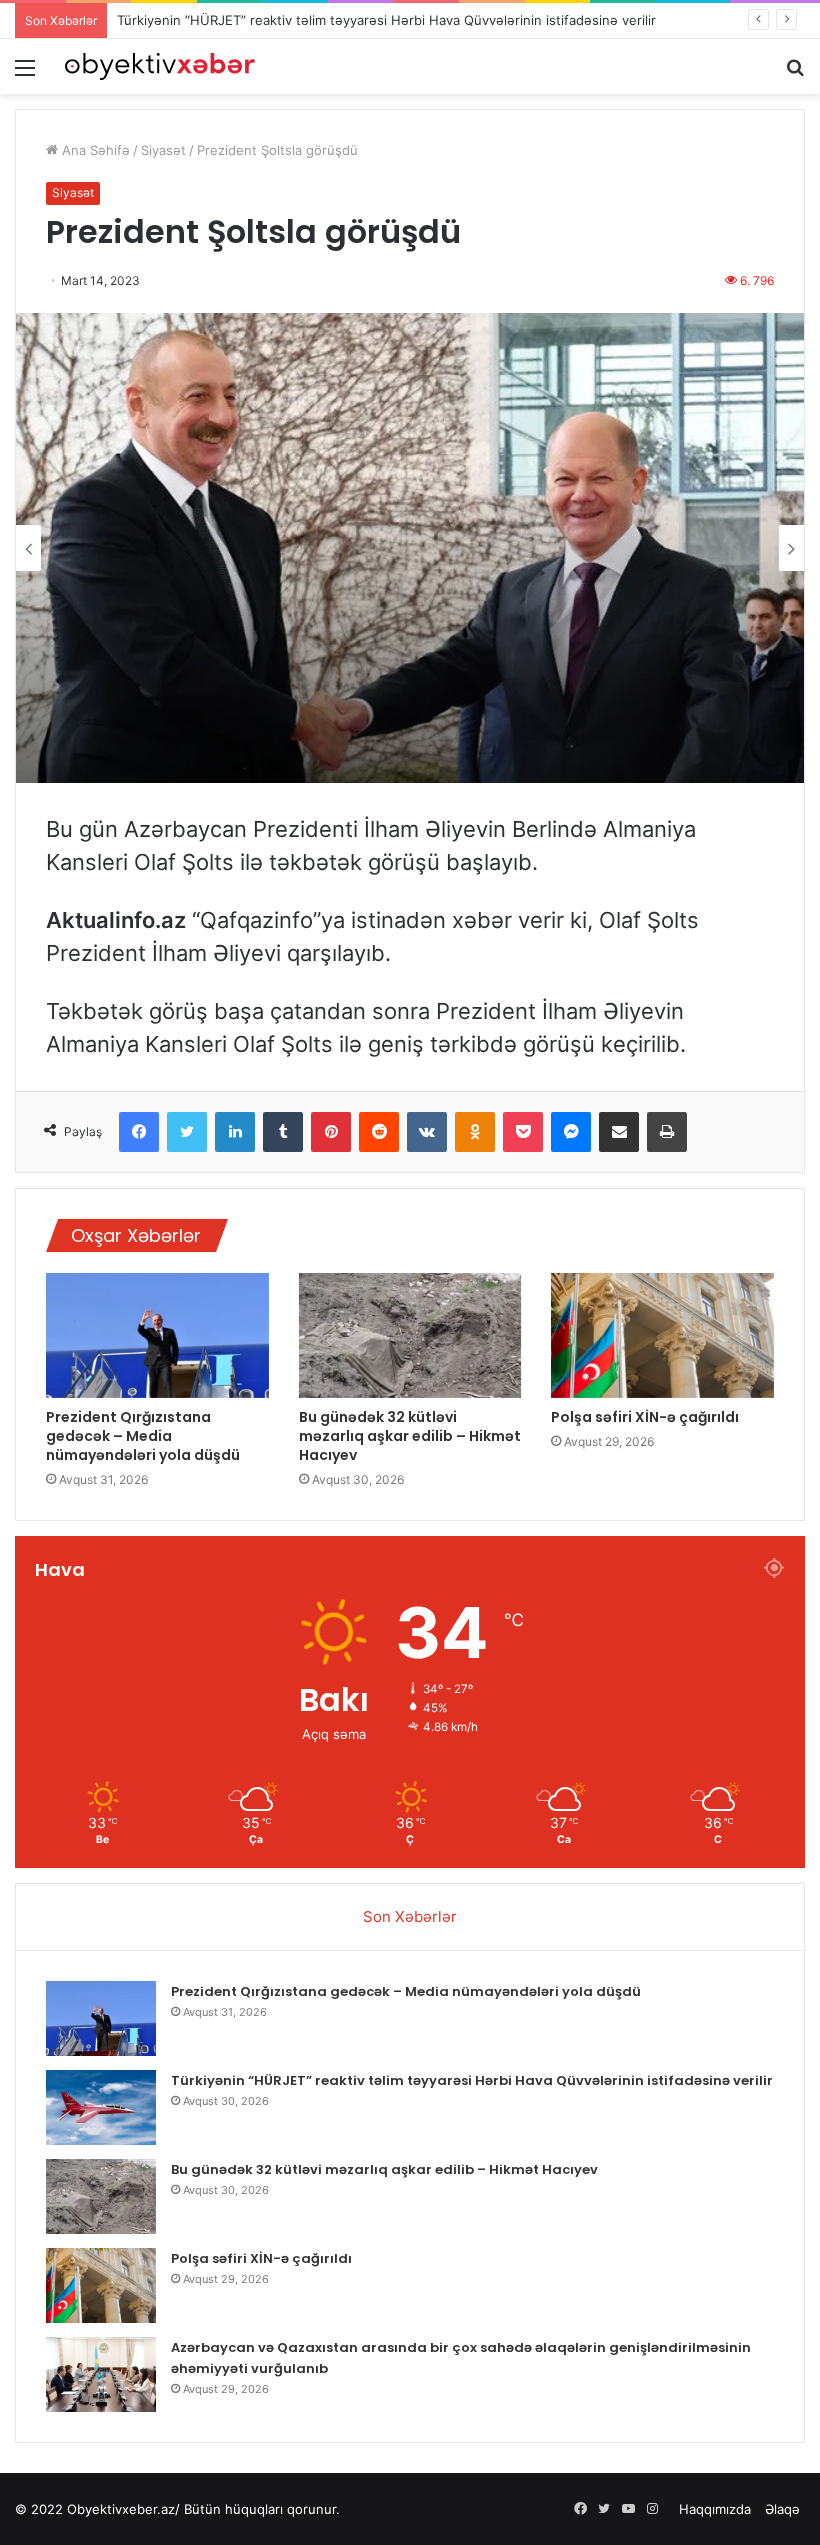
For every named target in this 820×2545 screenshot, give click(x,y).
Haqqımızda (715, 2509)
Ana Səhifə (94, 150)
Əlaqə (782, 2509)
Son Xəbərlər (410, 1916)
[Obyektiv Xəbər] (160, 66)
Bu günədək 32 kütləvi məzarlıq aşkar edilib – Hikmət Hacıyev (410, 1436)
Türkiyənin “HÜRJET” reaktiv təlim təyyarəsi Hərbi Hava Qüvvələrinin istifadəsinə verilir (386, 20)
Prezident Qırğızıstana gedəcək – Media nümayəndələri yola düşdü (143, 1436)
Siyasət (163, 150)
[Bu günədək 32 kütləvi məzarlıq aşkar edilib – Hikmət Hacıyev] (410, 1336)
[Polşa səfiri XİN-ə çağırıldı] (662, 1336)
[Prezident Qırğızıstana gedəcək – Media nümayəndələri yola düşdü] (157, 1336)
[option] (410, 548)
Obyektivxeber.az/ (123, 2509)
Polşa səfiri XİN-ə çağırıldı (645, 1417)
